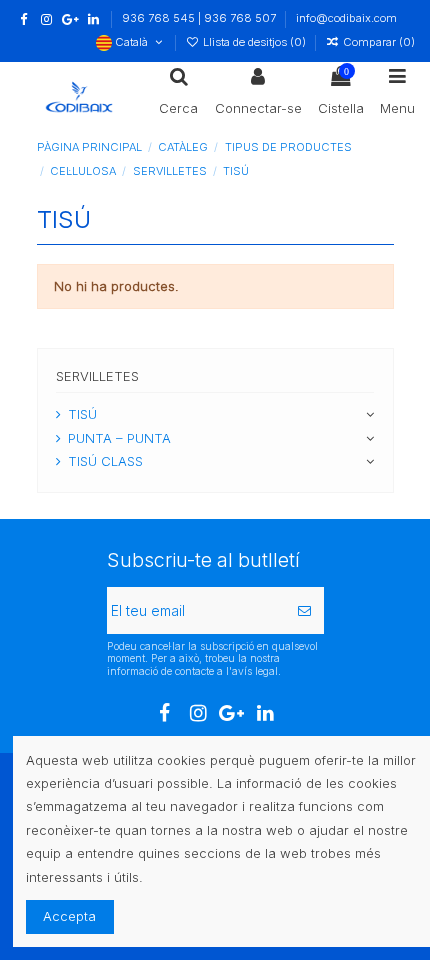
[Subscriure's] (304, 610)
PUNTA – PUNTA (119, 438)
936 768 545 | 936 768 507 (200, 18)
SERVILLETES (97, 376)
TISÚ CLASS (105, 461)
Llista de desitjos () (254, 42)
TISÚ (82, 414)
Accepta (69, 916)
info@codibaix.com (346, 18)
